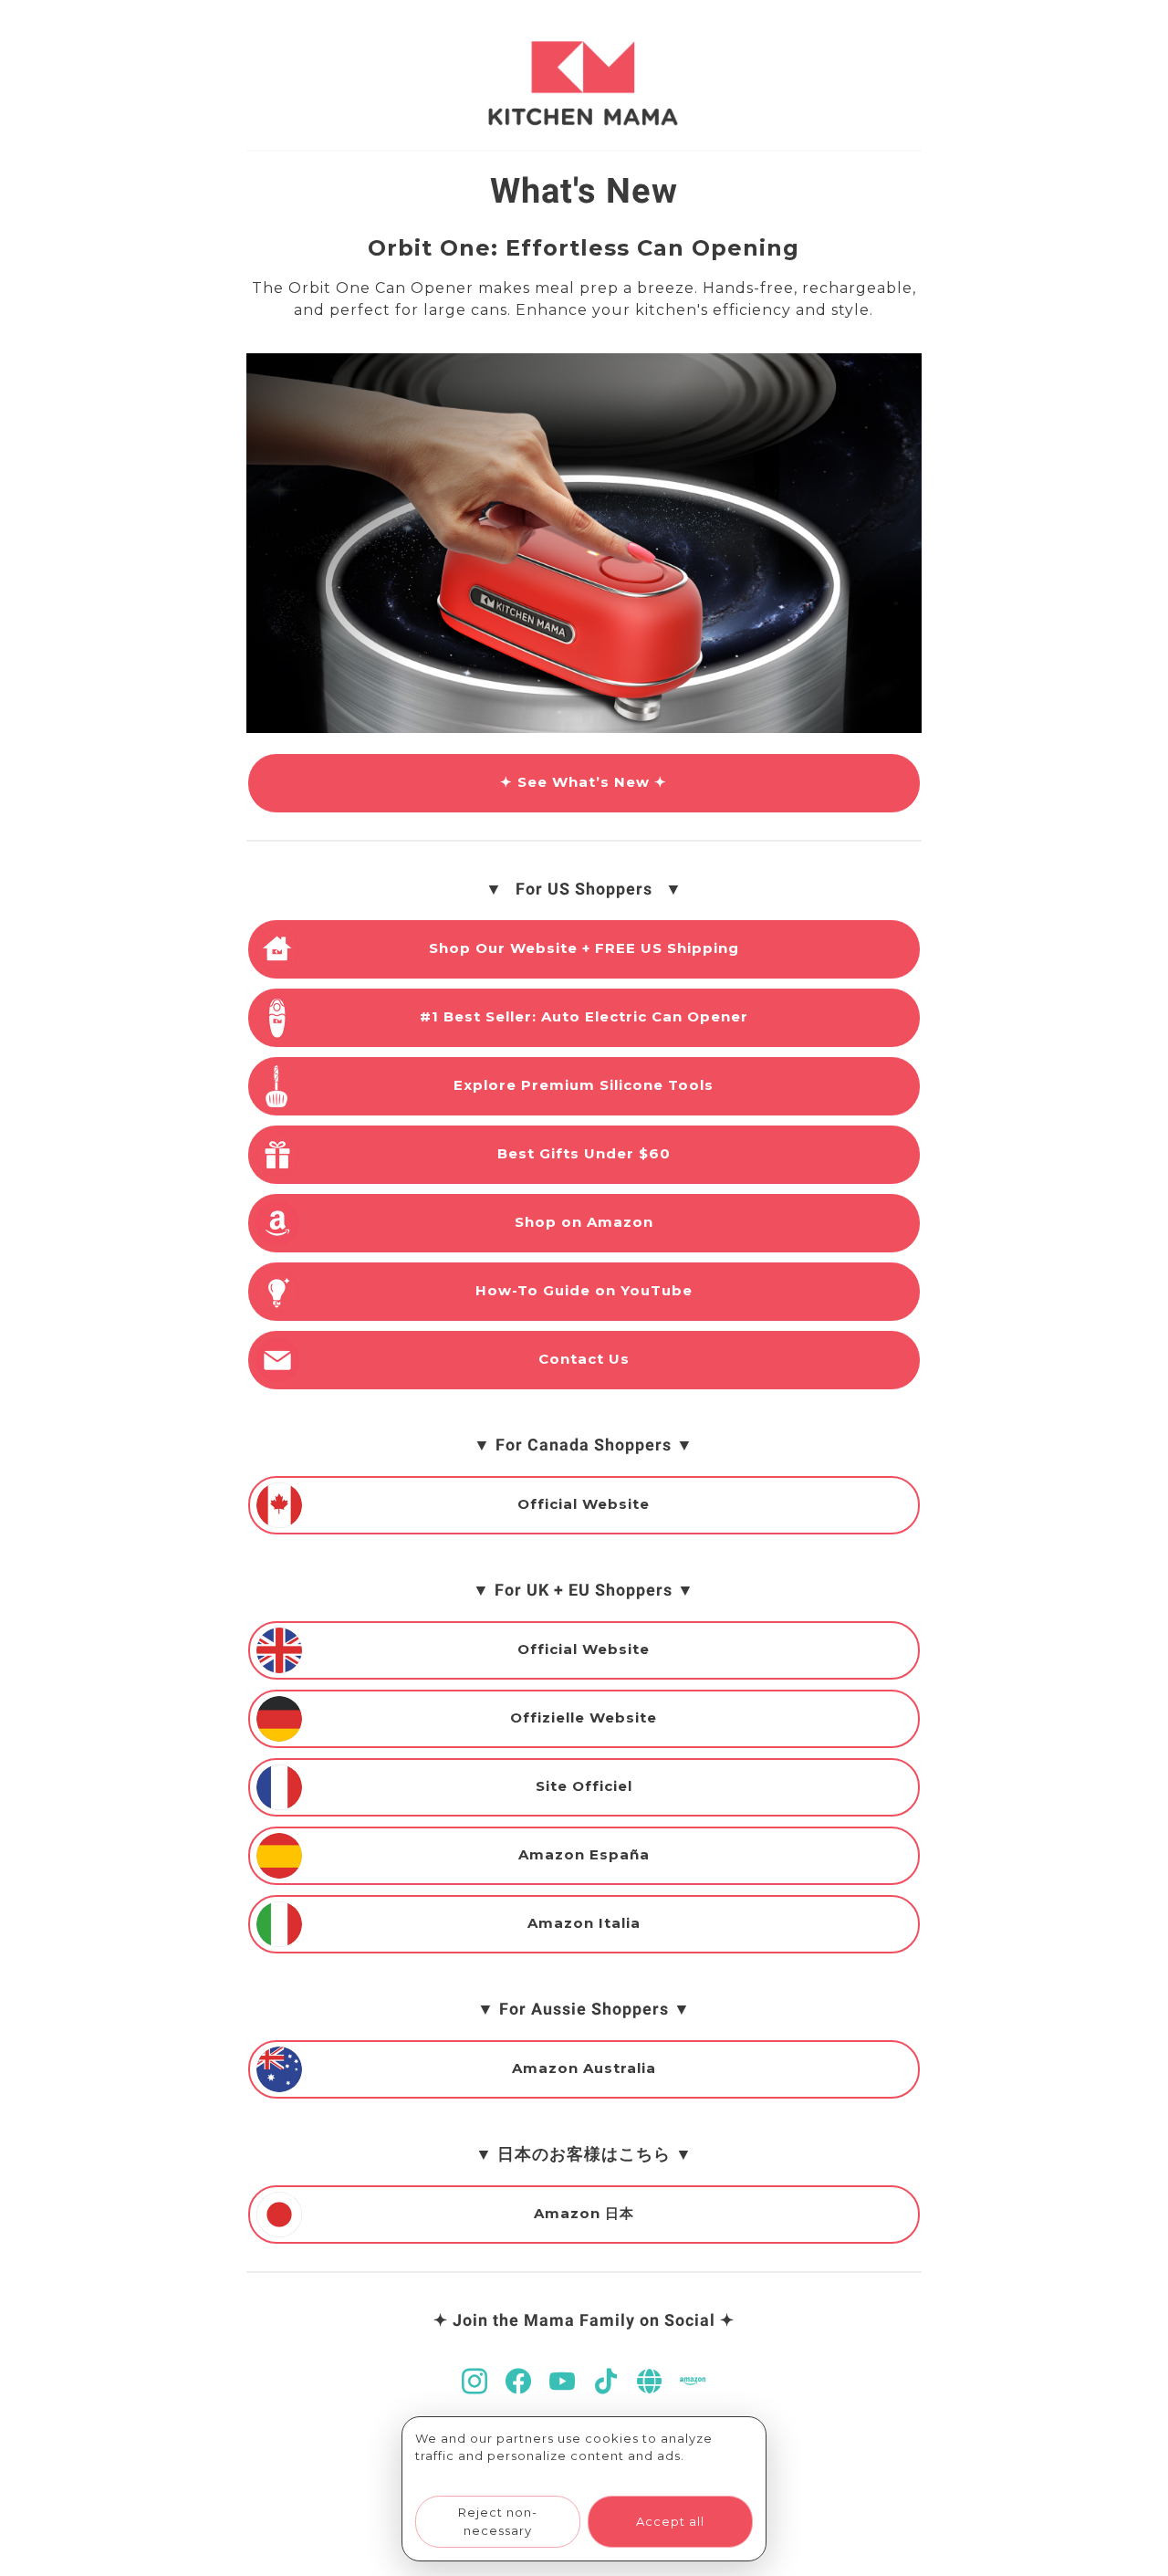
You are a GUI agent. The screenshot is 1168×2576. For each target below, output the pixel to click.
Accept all (670, 2521)
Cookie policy (463, 2474)
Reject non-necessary (498, 2521)
